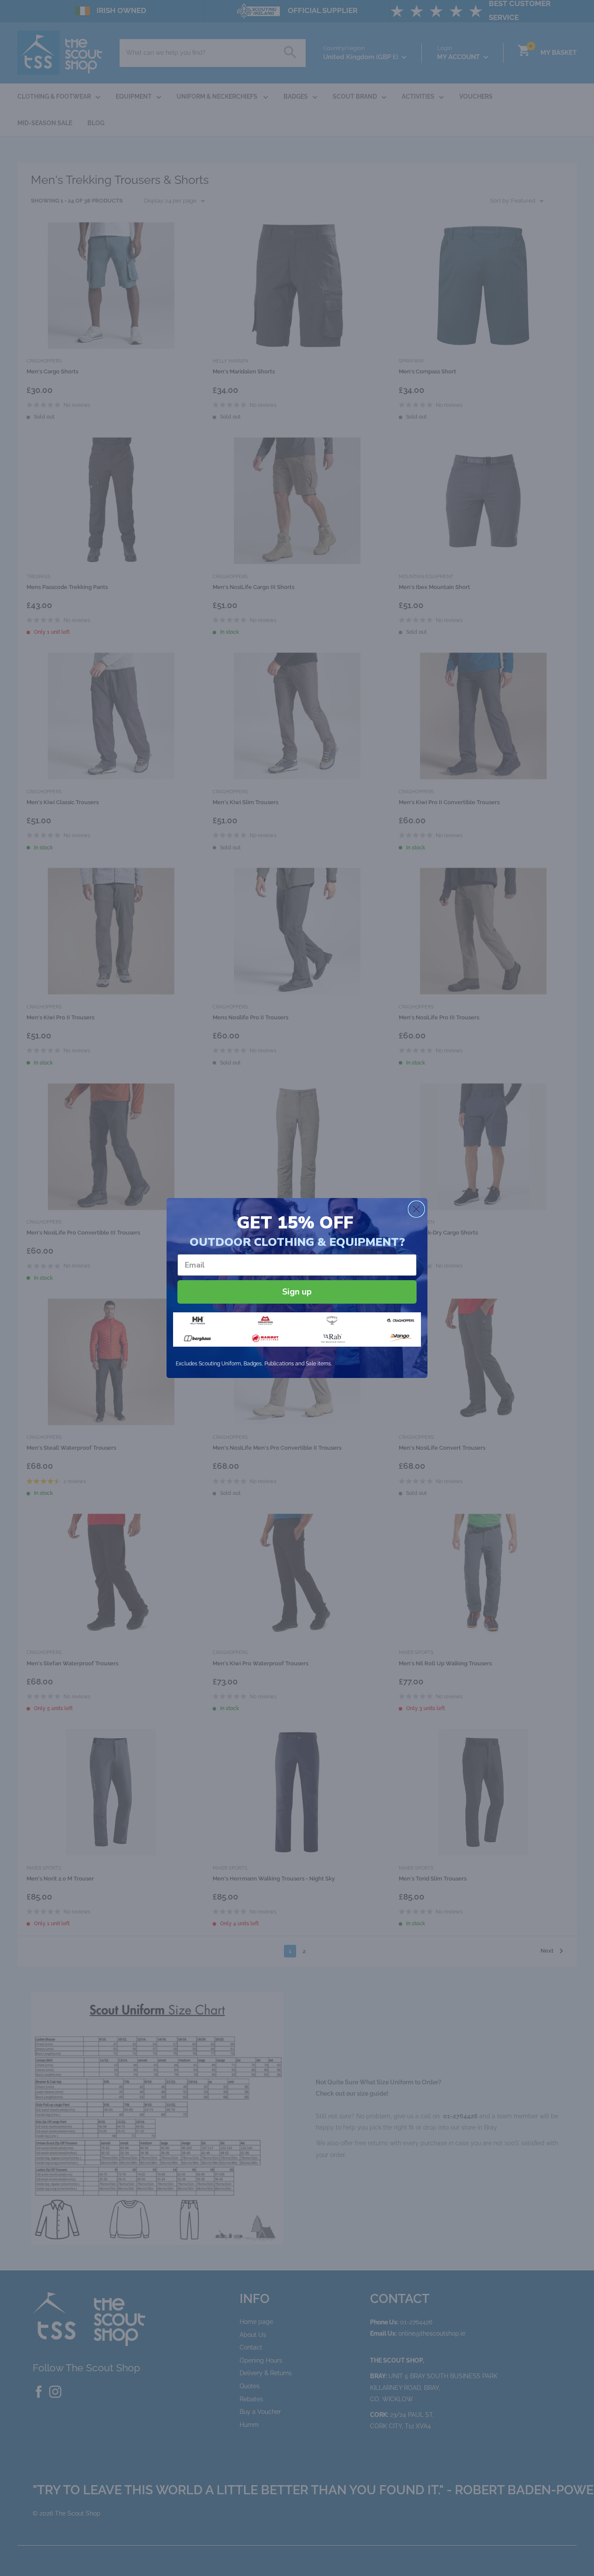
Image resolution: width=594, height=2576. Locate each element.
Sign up (297, 1292)
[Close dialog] (416, 1209)
